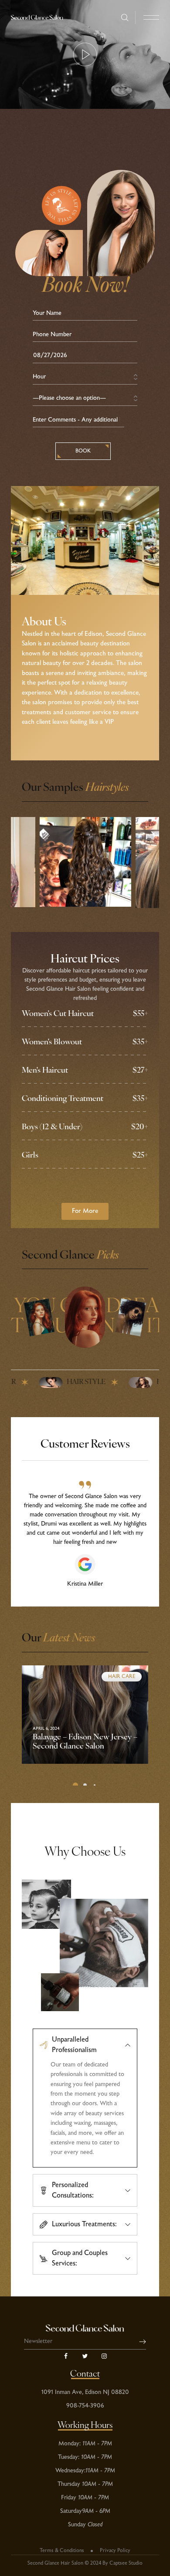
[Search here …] (125, 18)
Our (58, 1639)
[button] (85, 1211)
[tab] (85, 2042)
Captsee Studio (126, 2563)
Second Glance (70, 1256)
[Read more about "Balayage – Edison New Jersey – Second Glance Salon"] (85, 1715)
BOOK (83, 451)
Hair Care (122, 1677)
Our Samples (75, 788)
